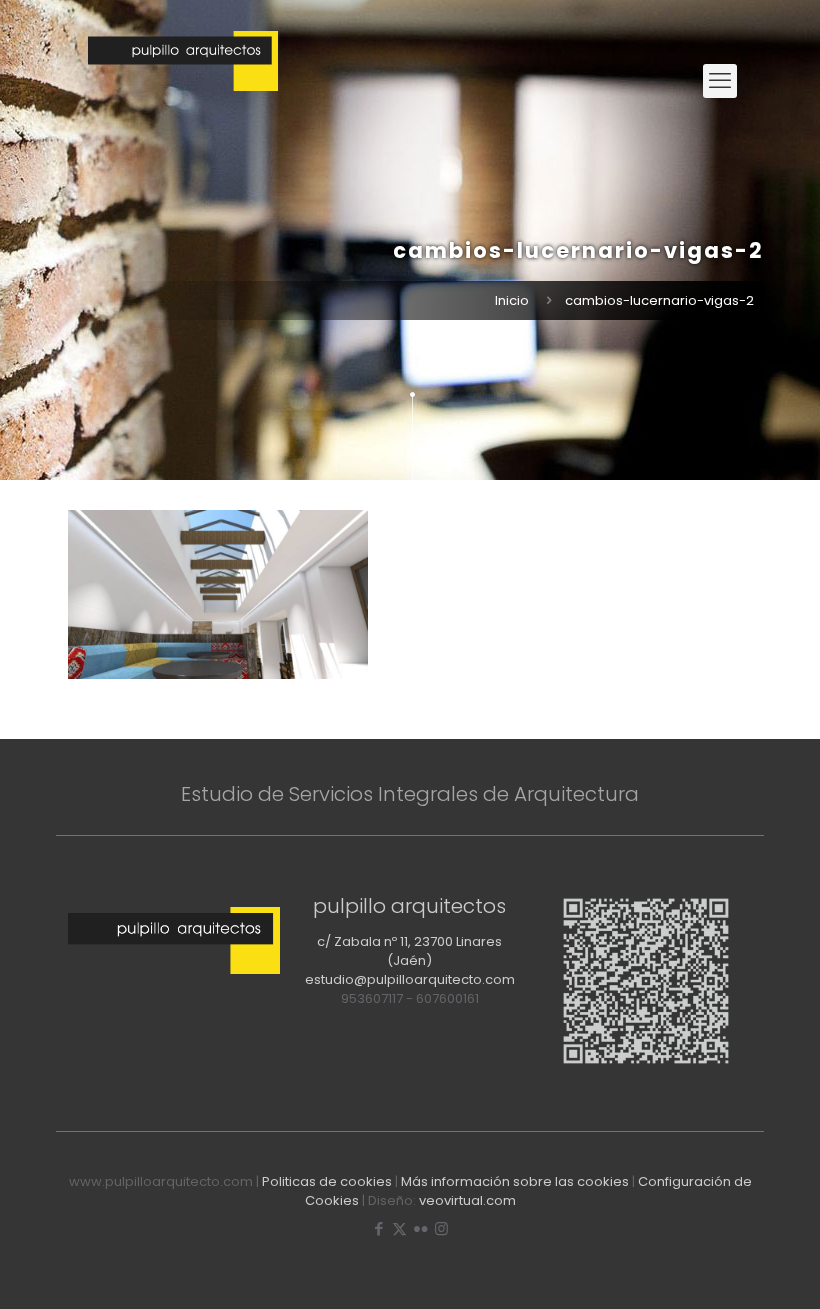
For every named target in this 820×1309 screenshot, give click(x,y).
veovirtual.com (467, 1200)
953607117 (372, 998)
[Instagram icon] (441, 1228)
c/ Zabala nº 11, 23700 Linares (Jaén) (409, 951)
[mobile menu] (720, 81)
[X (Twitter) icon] (399, 1228)
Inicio (512, 300)
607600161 (447, 998)
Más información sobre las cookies (515, 1181)
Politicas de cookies (327, 1181)
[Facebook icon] (378, 1228)
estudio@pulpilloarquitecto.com (410, 979)
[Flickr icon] (420, 1228)
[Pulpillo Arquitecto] (183, 81)
